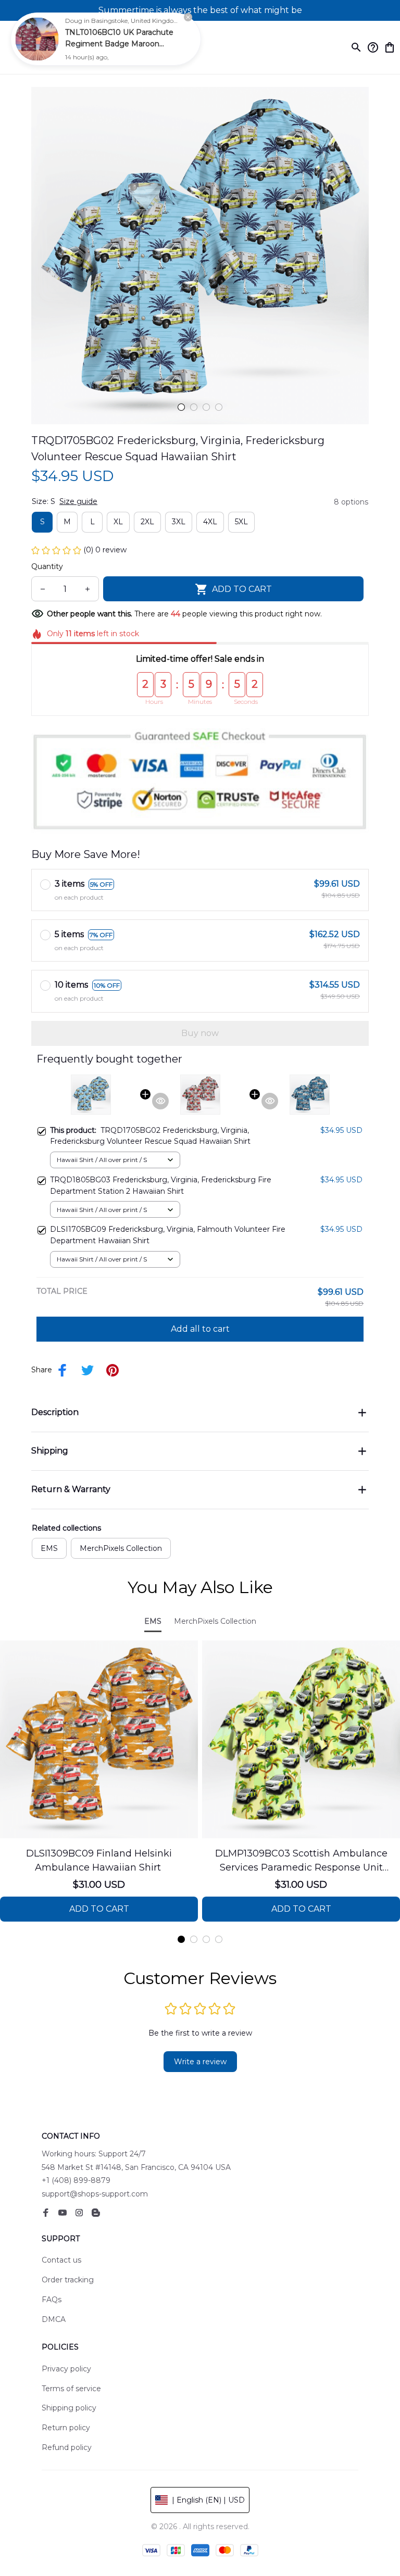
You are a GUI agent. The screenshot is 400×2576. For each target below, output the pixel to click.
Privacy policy (66, 2369)
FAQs (52, 2300)
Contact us (61, 2260)
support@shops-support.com (95, 2194)
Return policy (66, 2428)
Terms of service (71, 2389)
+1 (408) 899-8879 (76, 2180)
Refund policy (67, 2447)
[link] (37, 39)
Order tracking (68, 2280)
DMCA (54, 2319)
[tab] (181, 407)
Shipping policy (69, 2408)
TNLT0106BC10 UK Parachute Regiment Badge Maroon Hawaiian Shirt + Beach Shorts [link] (120, 44)
